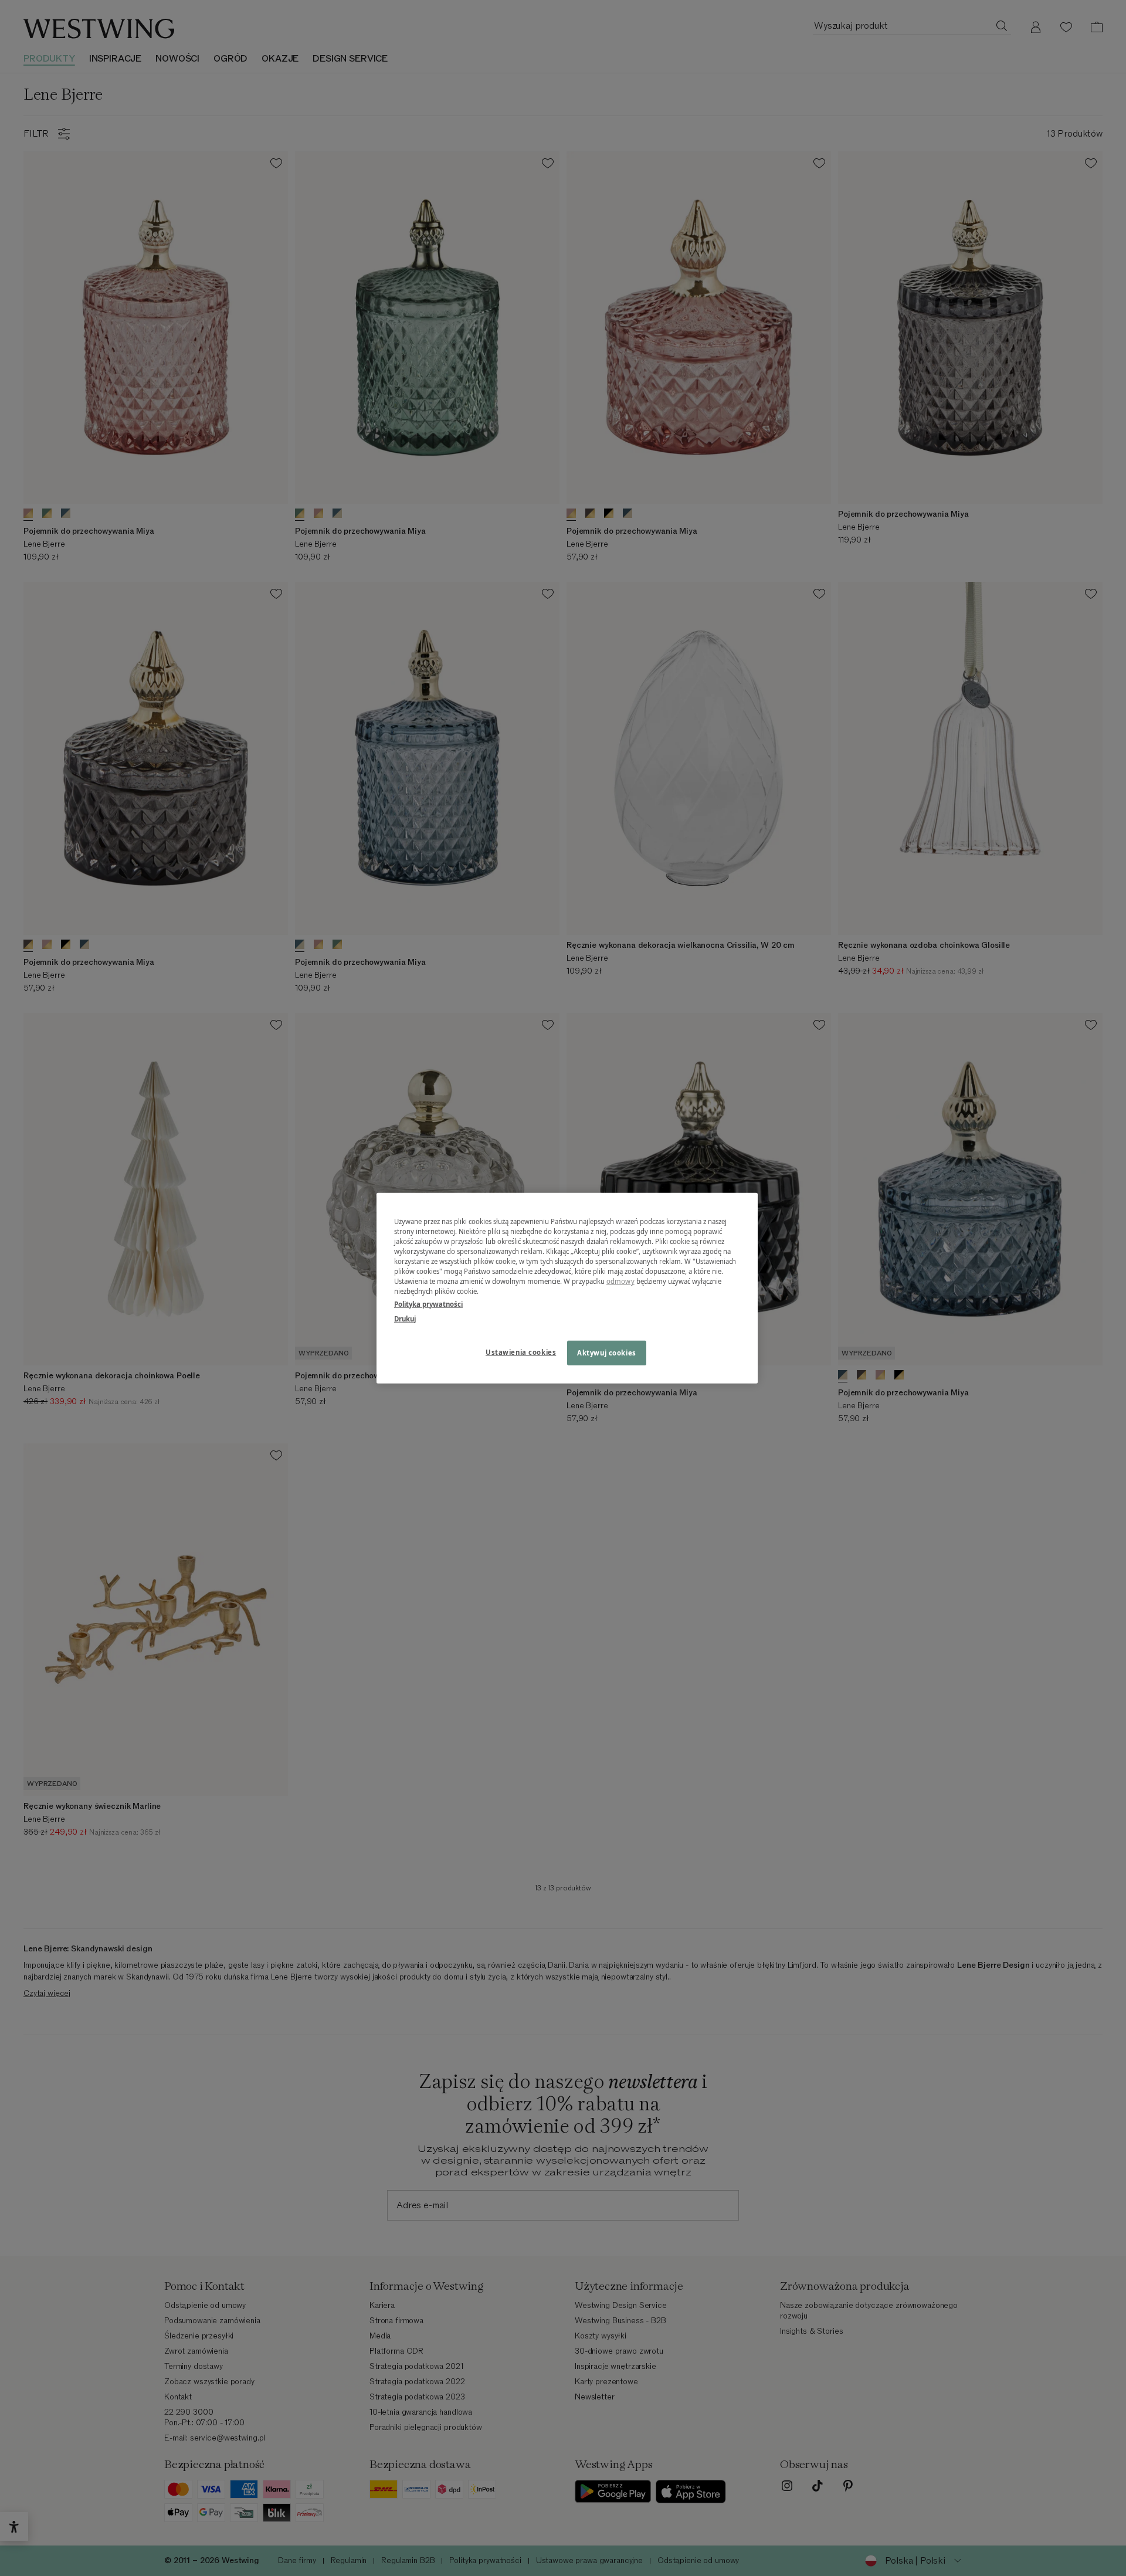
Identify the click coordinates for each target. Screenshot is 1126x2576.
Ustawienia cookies (521, 1352)
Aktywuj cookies (607, 1352)
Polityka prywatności (428, 1304)
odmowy (620, 1281)
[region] (567, 1288)
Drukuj (405, 1318)
